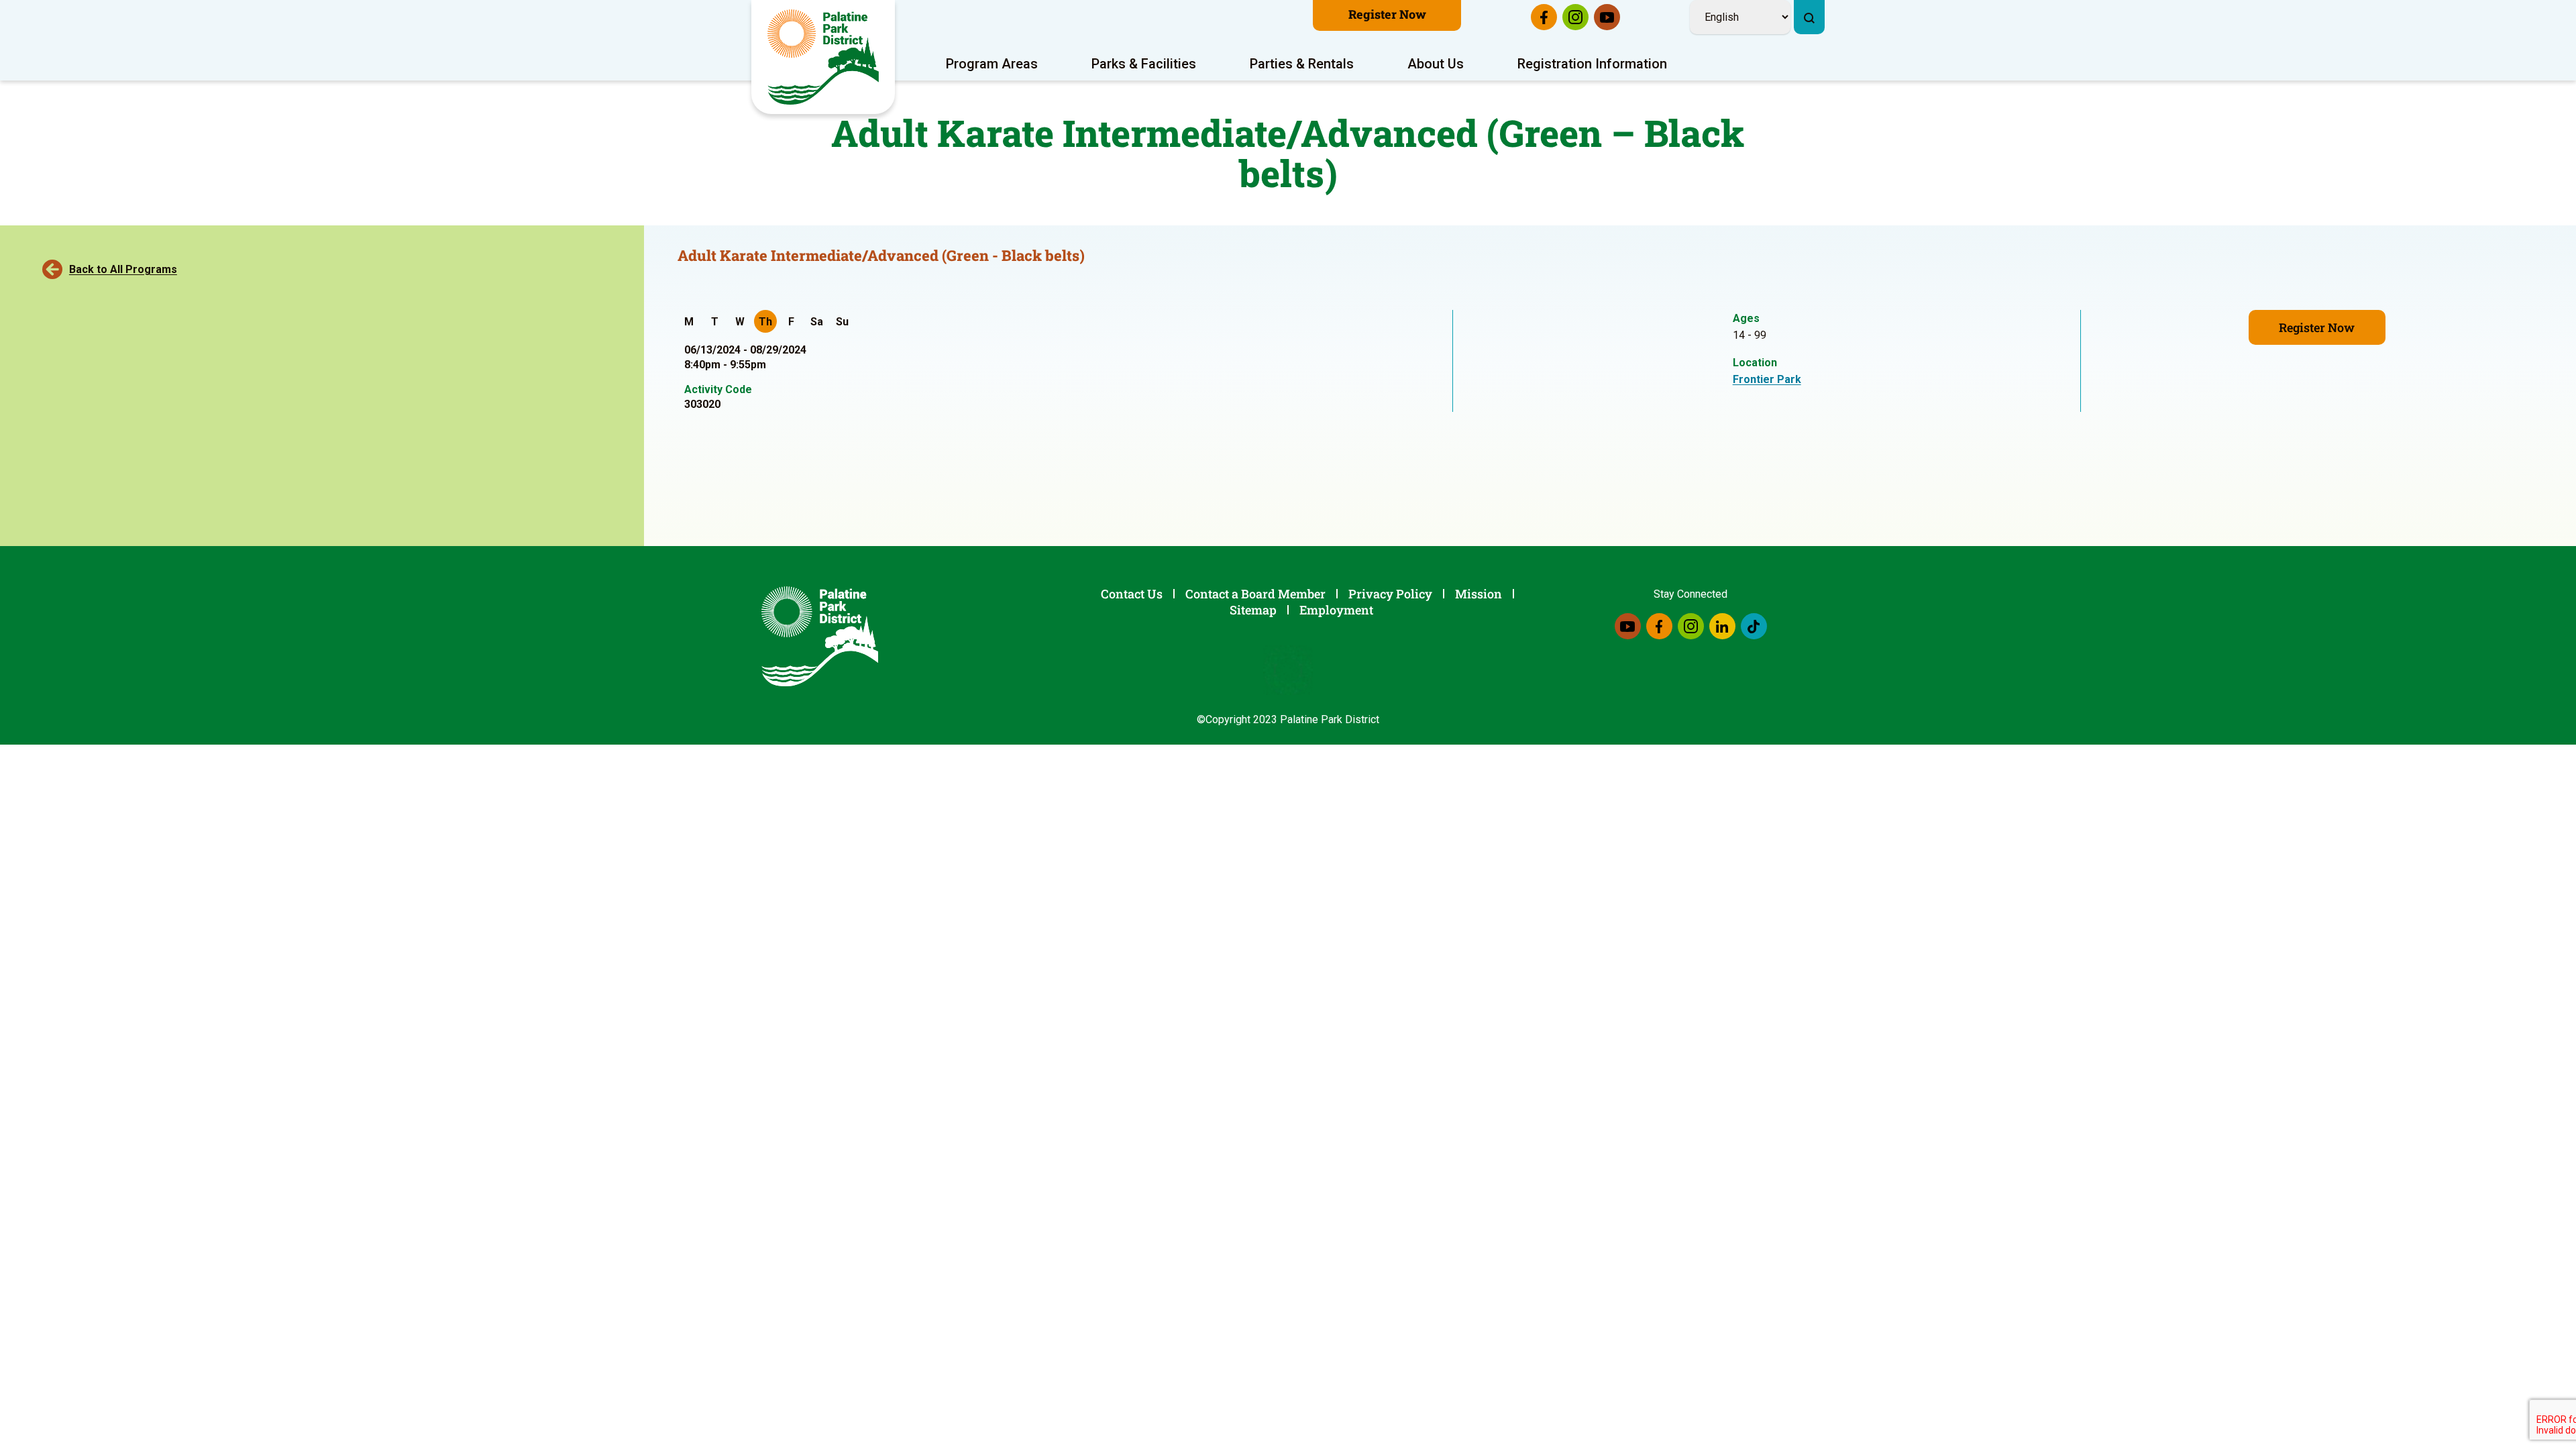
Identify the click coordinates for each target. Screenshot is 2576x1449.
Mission (1479, 594)
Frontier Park (1767, 379)
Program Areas (992, 64)
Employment (1336, 610)
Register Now (1387, 14)
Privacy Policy (1390, 594)
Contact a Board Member (1255, 594)
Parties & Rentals (1302, 64)
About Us (1436, 64)
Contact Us (1132, 594)
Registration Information (1592, 64)
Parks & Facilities (1144, 64)
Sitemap (1253, 610)
